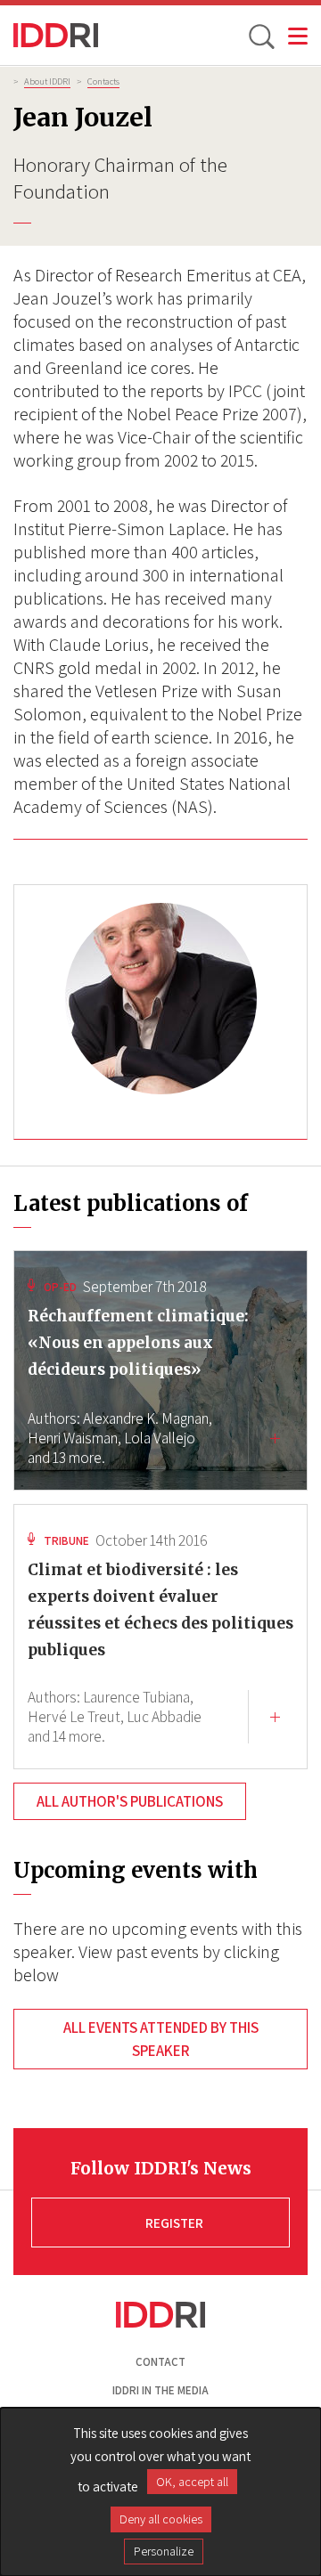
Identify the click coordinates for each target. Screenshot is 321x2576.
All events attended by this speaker (161, 2039)
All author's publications (130, 1801)
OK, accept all (192, 2482)
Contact (160, 2362)
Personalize (164, 2551)
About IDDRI (47, 81)
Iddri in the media (160, 2390)
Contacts (103, 81)
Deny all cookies (161, 2519)
